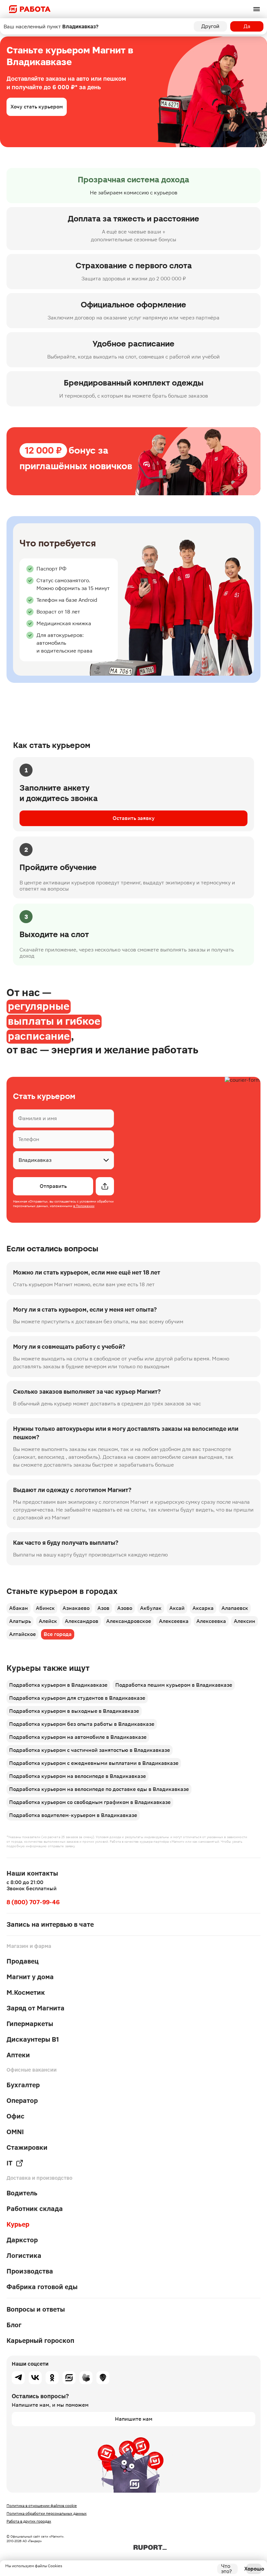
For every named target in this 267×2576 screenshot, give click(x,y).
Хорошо (254, 2569)
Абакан (19, 1608)
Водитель (22, 2193)
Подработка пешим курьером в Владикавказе (174, 1685)
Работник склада (35, 2209)
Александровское (129, 1621)
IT (9, 2163)
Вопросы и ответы (36, 2309)
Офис (15, 2116)
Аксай (177, 1608)
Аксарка (203, 1608)
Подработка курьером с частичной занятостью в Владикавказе (90, 1750)
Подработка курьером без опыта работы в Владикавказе (82, 1724)
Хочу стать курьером (37, 107)
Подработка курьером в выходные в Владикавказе (74, 1711)
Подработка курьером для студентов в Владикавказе (77, 1698)
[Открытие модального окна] (105, 1186)
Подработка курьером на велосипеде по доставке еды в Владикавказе (99, 1789)
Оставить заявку (134, 818)
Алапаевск (235, 1608)
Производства (30, 2271)
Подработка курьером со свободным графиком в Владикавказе (90, 1802)
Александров (82, 1621)
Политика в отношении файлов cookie (42, 2506)
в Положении (84, 1206)
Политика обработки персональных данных (47, 2513)
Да (247, 26)
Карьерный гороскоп (40, 2341)
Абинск (45, 1608)
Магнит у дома (30, 1977)
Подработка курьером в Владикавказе (58, 1685)
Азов (103, 1608)
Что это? (226, 2569)
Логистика (24, 2256)
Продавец (23, 1961)
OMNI (15, 2132)
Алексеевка (174, 1621)
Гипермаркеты (30, 2024)
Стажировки (27, 2147)
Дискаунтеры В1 (33, 2039)
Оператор (22, 2101)
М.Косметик (26, 1992)
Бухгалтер (23, 2085)
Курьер (18, 2224)
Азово (125, 1608)
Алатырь (20, 1621)
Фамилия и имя (38, 1118)
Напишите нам (134, 2419)
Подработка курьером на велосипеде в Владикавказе (77, 1776)
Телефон (29, 1139)
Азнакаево (76, 1608)
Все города (58, 1634)
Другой (210, 26)
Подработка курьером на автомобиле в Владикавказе (78, 1737)
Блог (14, 2325)
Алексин (245, 1621)
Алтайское (22, 1634)
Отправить (53, 1186)
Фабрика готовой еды (42, 2287)
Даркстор (22, 2240)
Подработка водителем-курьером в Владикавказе (73, 1815)
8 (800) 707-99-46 (33, 1902)
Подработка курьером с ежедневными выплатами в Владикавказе (94, 1763)
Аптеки (18, 2055)
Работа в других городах (29, 2521)
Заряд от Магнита (35, 2008)
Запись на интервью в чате (50, 1924)
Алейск (48, 1621)
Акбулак (151, 1608)
